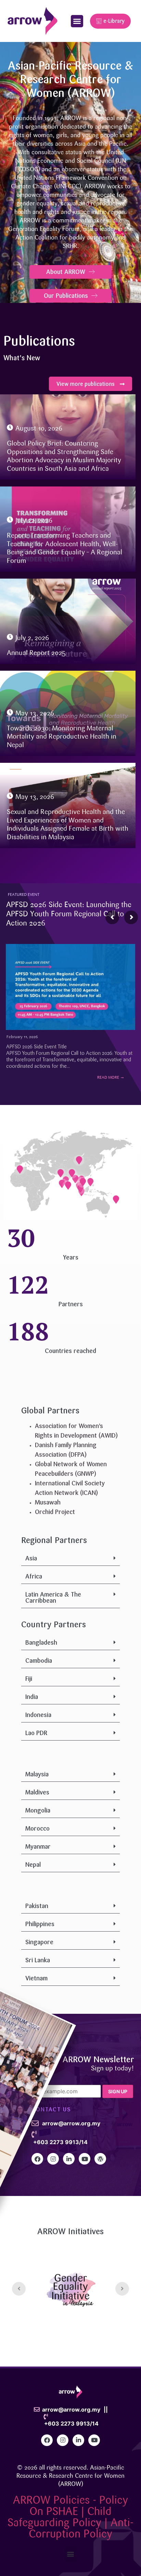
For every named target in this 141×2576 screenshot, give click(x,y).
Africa (34, 1576)
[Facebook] (37, 2159)
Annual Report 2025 (36, 653)
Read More (111, 1078)
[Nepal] (72, 1173)
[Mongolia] (79, 1160)
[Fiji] (116, 1199)
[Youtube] (85, 2159)
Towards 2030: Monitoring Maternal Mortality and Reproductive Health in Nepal (62, 737)
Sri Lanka (38, 1960)
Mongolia (38, 1810)
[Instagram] (53, 2159)
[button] (77, 21)
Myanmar (38, 1847)
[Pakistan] (61, 1173)
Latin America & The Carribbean (53, 1598)
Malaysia (37, 1774)
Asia (31, 1558)
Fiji (29, 1679)
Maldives (37, 1792)
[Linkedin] (69, 2159)
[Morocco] (20, 1169)
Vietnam (36, 1978)
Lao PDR (36, 1733)
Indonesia (38, 1715)
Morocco (37, 1829)
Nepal (33, 1865)
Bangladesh (41, 1643)
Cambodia (39, 1661)
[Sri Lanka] (68, 1185)
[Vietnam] (83, 1182)
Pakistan (37, 1906)
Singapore (39, 1942)
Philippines (40, 1924)
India (32, 1697)
